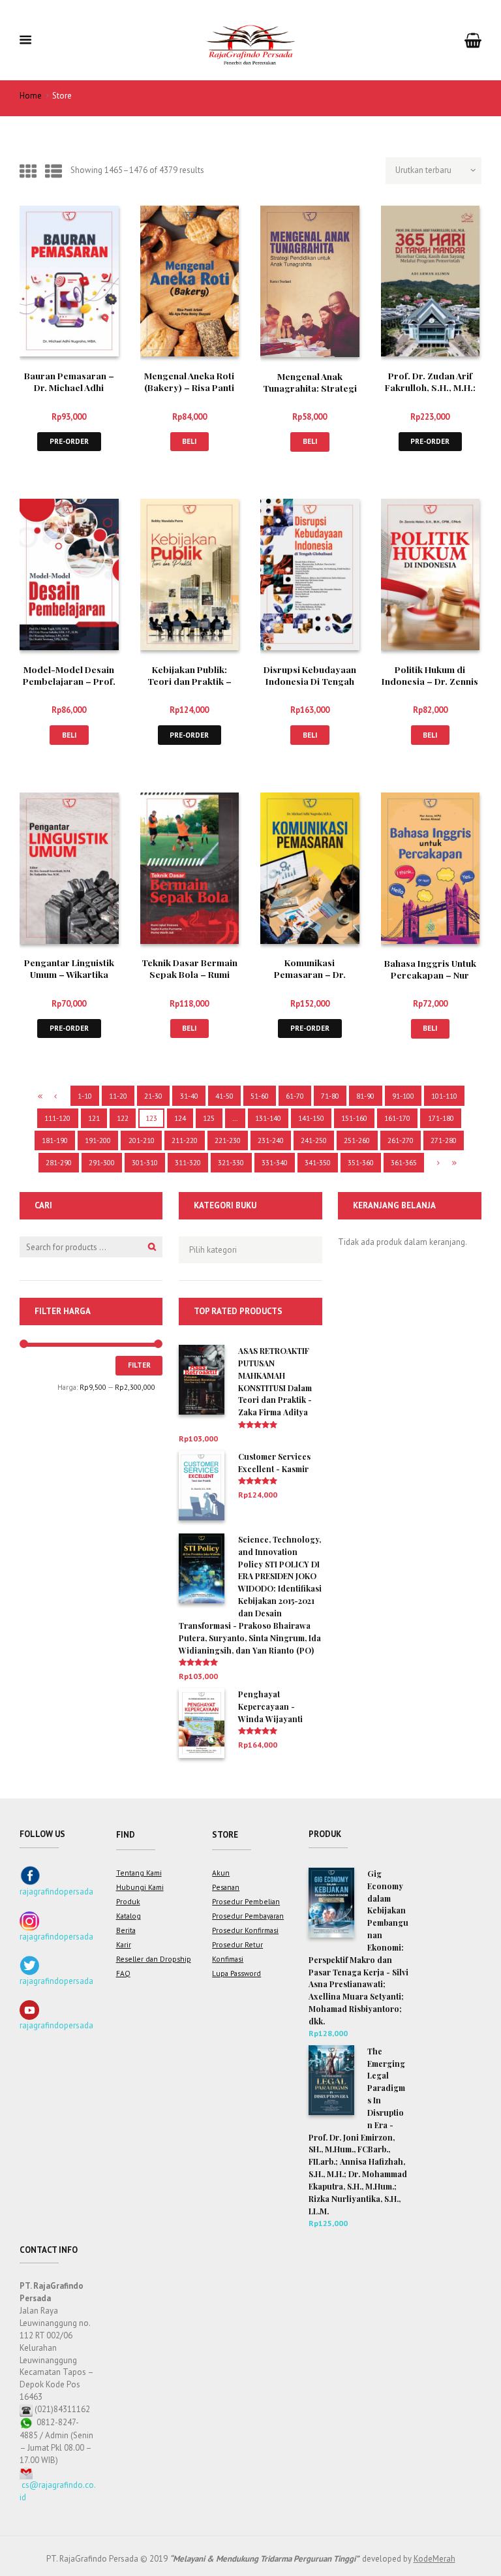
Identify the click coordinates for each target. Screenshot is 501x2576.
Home (31, 96)
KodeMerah (434, 2559)
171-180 (441, 1118)
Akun (221, 1873)
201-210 (142, 1140)
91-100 (403, 1096)
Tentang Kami (139, 1873)
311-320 (188, 1162)
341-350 (318, 1162)
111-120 (57, 1118)
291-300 (102, 1162)
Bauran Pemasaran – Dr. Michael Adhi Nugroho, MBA (69, 387)
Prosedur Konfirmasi (245, 1930)
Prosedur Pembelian (246, 1901)
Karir (124, 1944)
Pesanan (226, 1887)
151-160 (354, 1118)
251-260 (357, 1140)
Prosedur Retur (237, 1944)
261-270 (401, 1140)
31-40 (189, 1096)
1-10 (85, 1096)
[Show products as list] (53, 171)
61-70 (295, 1096)
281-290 (59, 1162)
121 (94, 1118)
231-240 (271, 1140)
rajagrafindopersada (56, 1892)
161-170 (397, 1118)
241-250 (314, 1140)
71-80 (330, 1096)
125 (209, 1118)
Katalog (129, 1916)
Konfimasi (228, 1959)
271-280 (444, 1140)
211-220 (185, 1140)
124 (180, 1118)
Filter (139, 1365)
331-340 (275, 1162)
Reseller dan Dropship (154, 1959)
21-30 (153, 1096)
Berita (126, 1930)
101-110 (444, 1096)
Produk (128, 1901)
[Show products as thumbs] (28, 171)
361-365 (404, 1162)
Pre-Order (69, 441)
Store (225, 1835)
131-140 (268, 1118)
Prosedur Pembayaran (248, 1916)
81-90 (365, 1096)
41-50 (224, 1096)
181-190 (55, 1140)
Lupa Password (236, 1973)
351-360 (361, 1162)
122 (123, 1118)
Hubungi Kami (140, 1887)
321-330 (231, 1162)
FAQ (123, 1973)
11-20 (118, 1096)
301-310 (145, 1162)
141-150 (311, 1118)
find (126, 1835)
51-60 (260, 1096)
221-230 (228, 1140)
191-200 (98, 1140)
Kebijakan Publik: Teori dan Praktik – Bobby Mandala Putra (189, 681)
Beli (189, 441)
